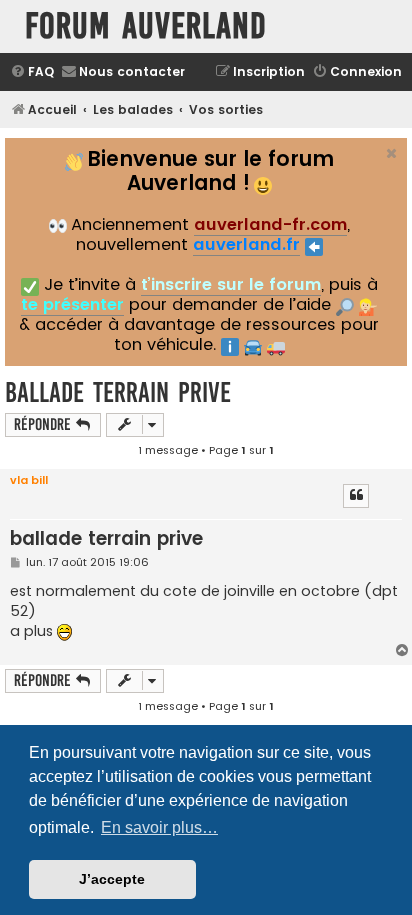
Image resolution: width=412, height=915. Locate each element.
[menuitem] (32, 72)
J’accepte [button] (112, 879)
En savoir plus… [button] (159, 827)
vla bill (29, 480)
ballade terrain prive (118, 392)
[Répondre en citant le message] (356, 496)
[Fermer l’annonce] (390, 151)
